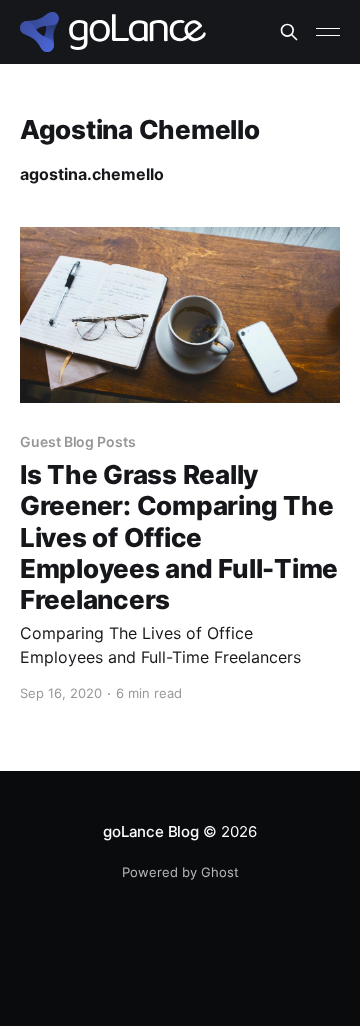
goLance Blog (150, 831)
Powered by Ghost (180, 872)
